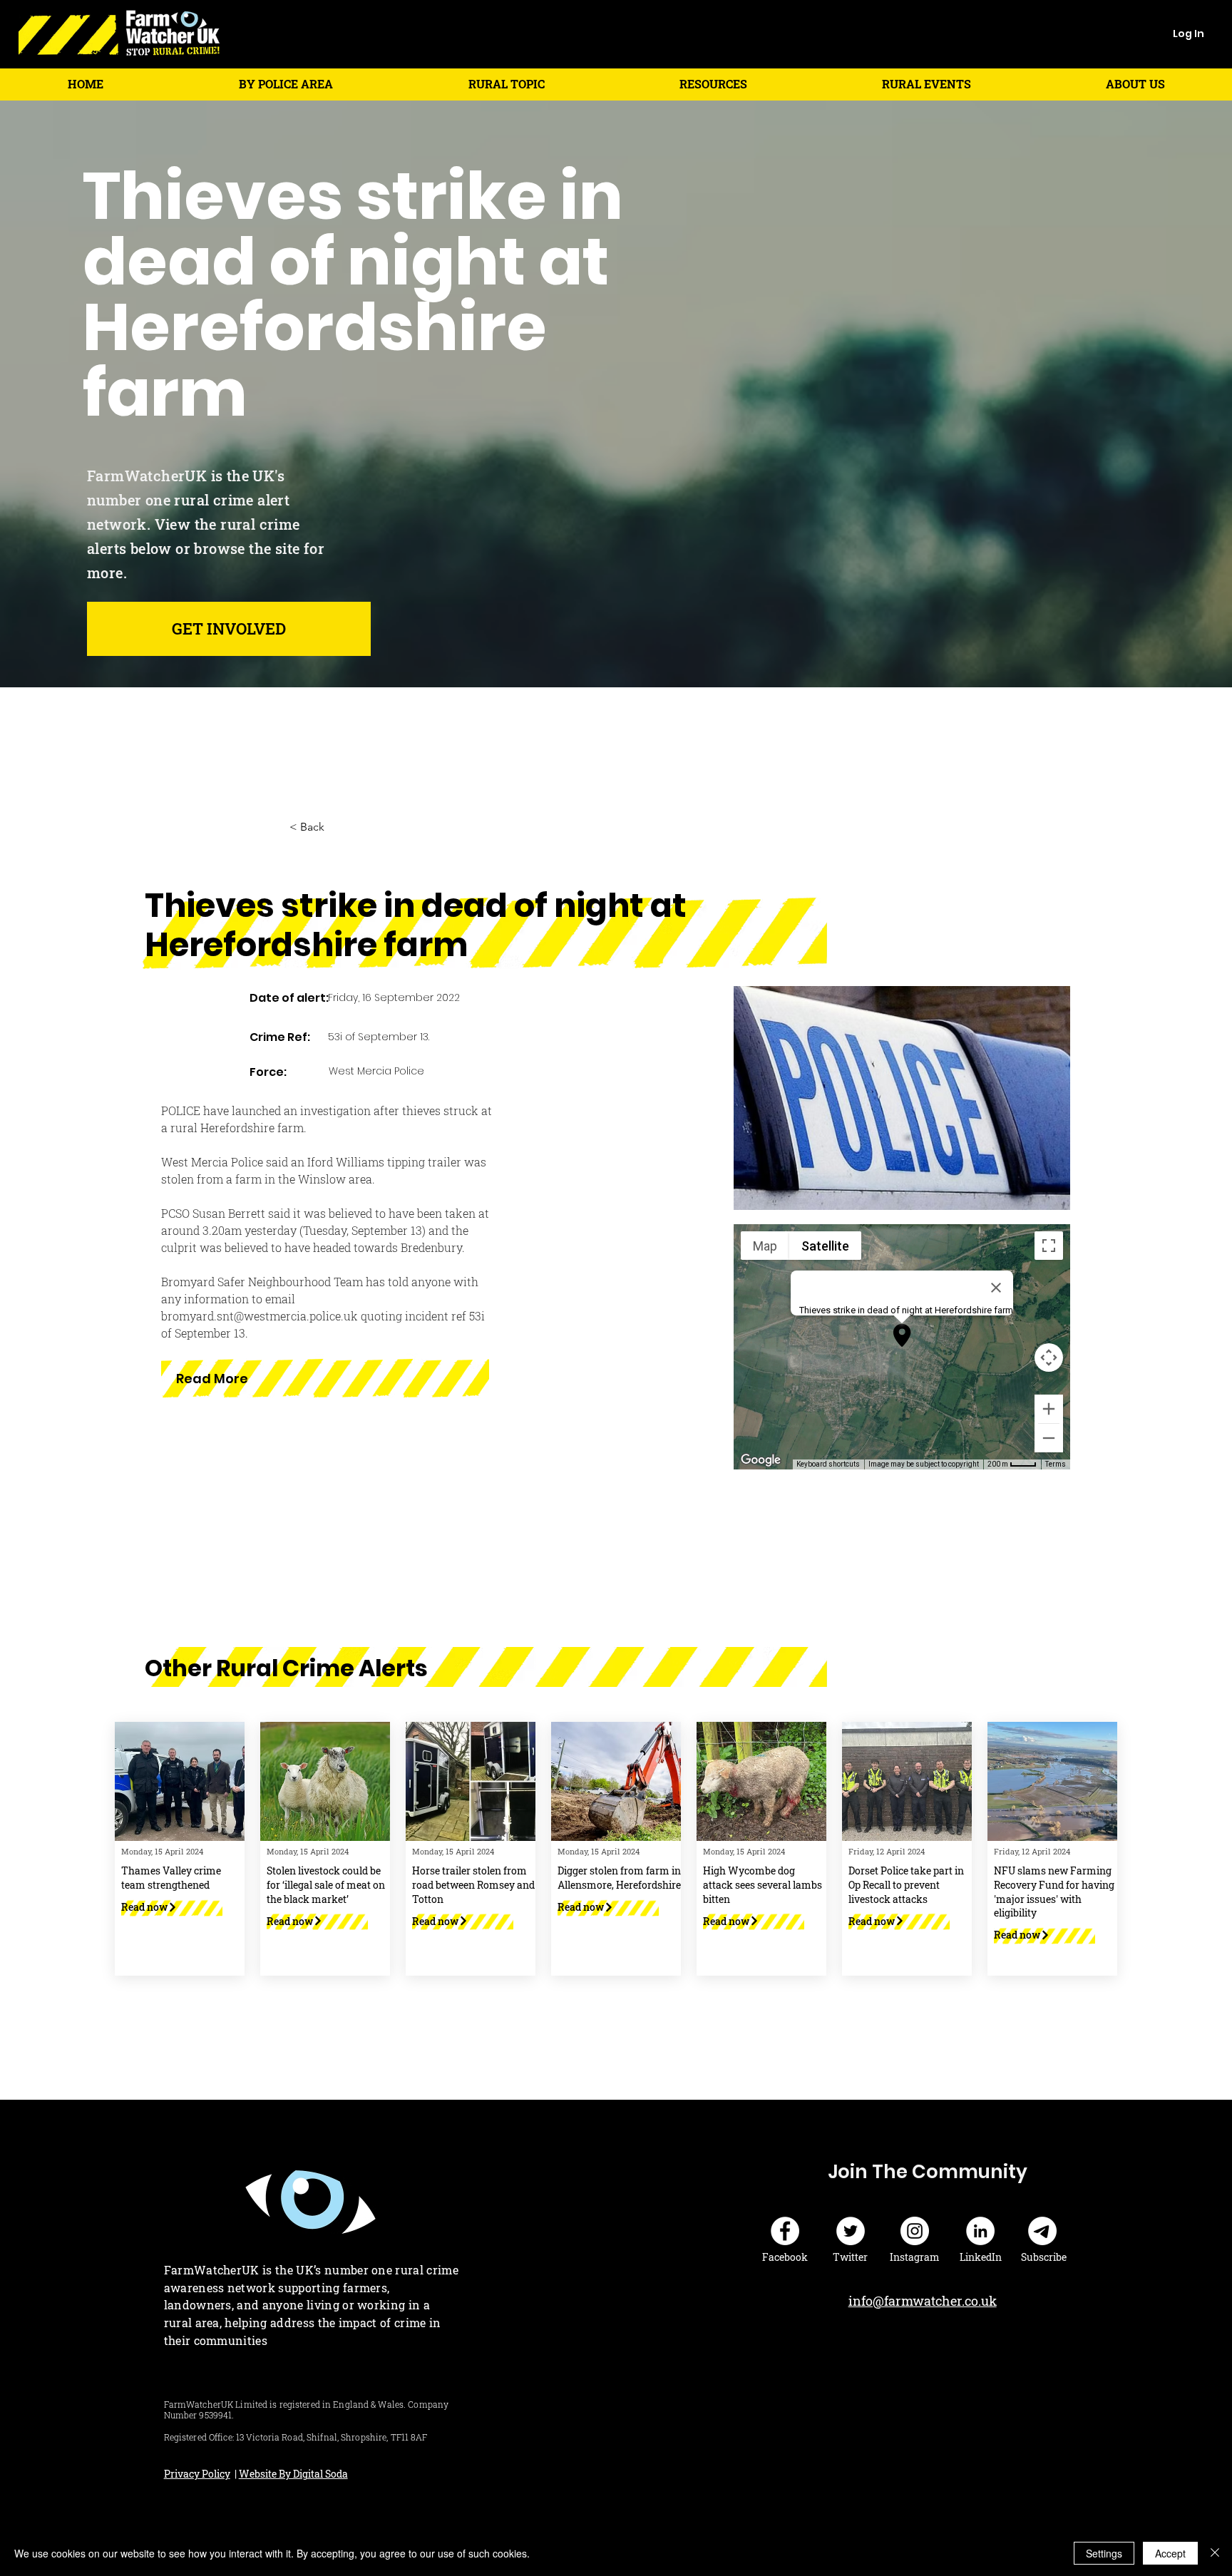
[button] (286, 84)
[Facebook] (785, 2231)
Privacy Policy (197, 2474)
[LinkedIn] (980, 2231)
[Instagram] (915, 2231)
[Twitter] (851, 2231)
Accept (1170, 2553)
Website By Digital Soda (293, 2474)
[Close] (1215, 2553)
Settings (1104, 2553)
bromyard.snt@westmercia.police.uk (260, 1316)
